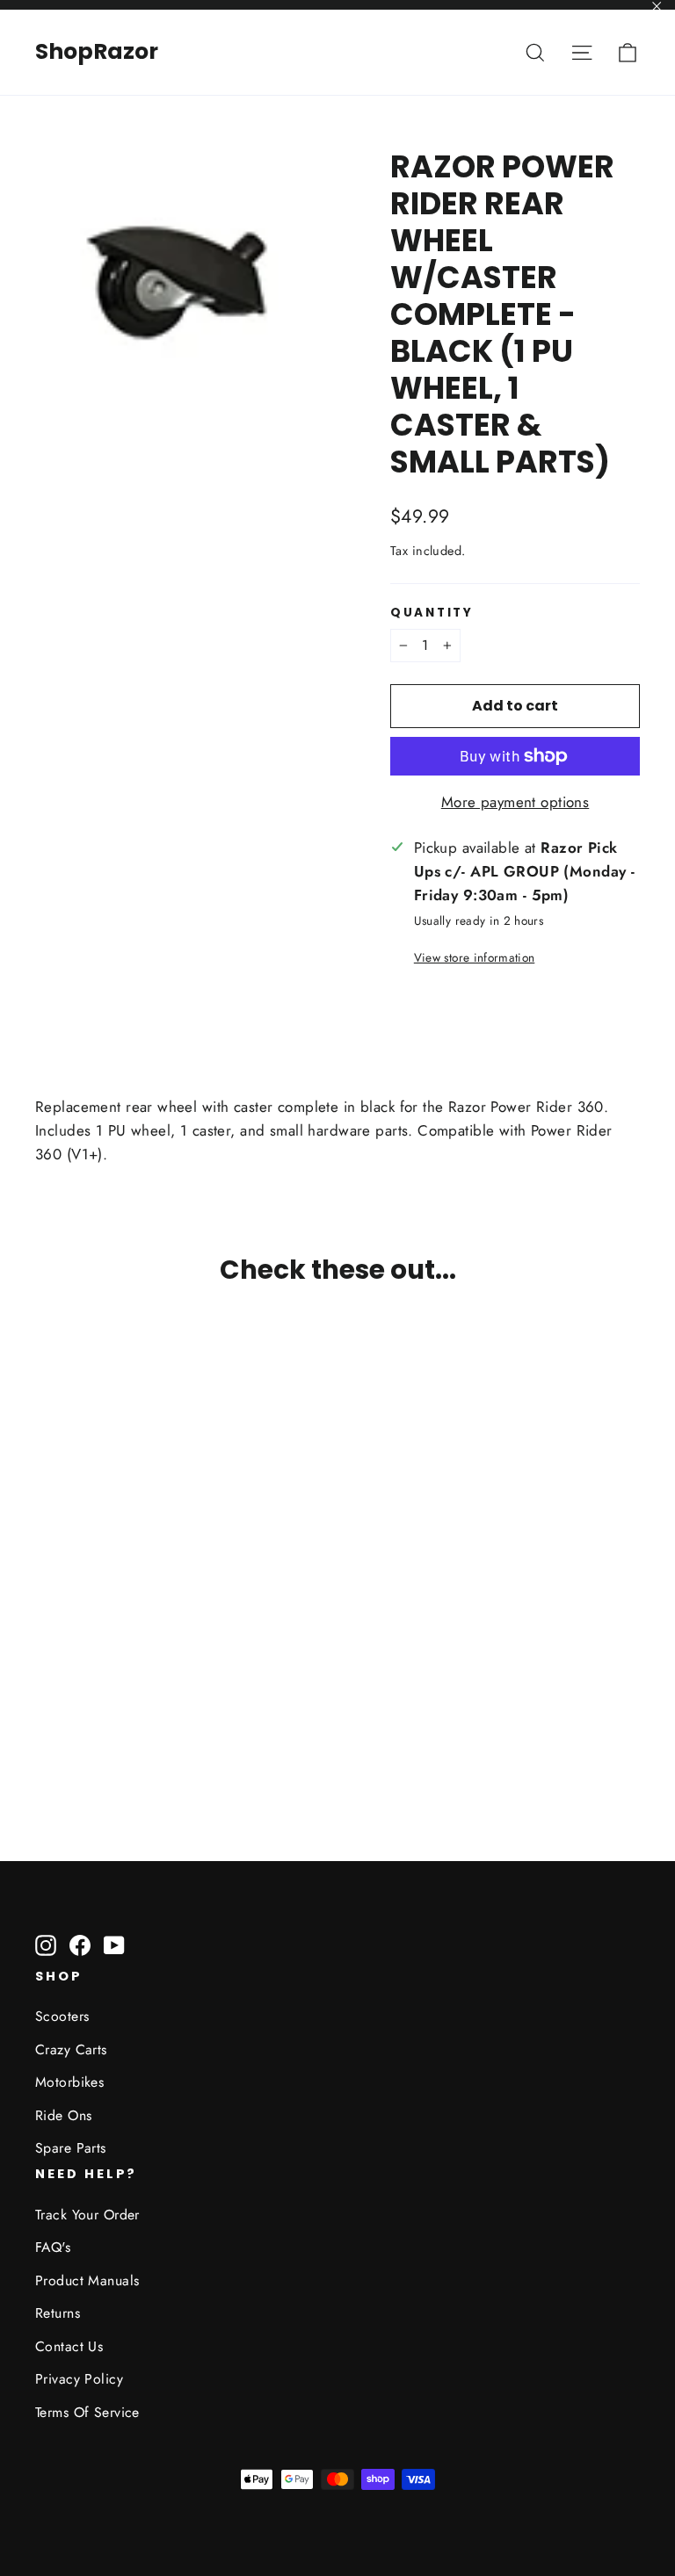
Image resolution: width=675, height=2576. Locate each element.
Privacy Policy (79, 2379)
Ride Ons (63, 2115)
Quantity (432, 613)
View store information (474, 957)
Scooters (62, 2016)
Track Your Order (87, 2215)
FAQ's (53, 2247)
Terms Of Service (87, 2412)
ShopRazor (97, 51)
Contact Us (69, 2346)
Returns (58, 2313)
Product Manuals (87, 2280)
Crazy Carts (71, 2049)
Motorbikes (69, 2082)
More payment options (515, 802)
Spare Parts (71, 2148)
